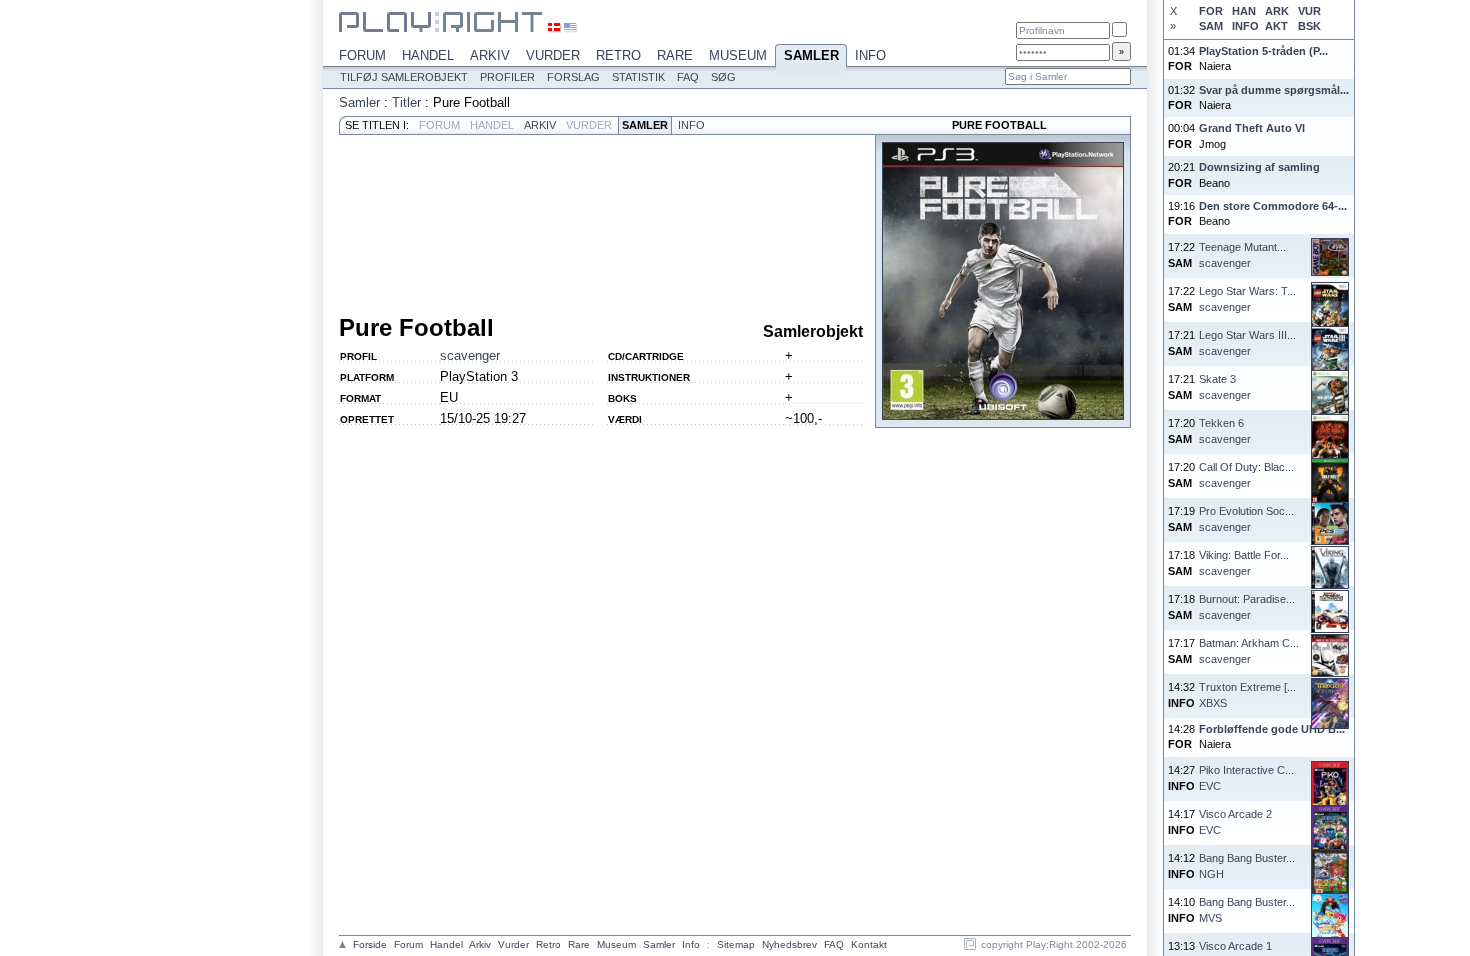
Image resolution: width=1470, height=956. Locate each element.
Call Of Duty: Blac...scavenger (1246, 474)
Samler (811, 55)
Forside (370, 944)
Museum (738, 55)
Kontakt (869, 944)
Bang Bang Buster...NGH (1247, 865)
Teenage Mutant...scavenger (1242, 254)
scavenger (470, 355)
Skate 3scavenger (1225, 386)
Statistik (638, 77)
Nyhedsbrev (789, 944)
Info (870, 55)
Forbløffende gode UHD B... (1272, 729)
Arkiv (490, 55)
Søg (723, 77)
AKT (1276, 26)
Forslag (573, 77)
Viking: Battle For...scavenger (1244, 562)
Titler (406, 102)
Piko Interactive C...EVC (1246, 777)
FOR (1211, 11)
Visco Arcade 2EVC (1235, 821)
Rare (675, 55)
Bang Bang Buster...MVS (1247, 909)
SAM (1211, 26)
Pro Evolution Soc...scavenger (1246, 518)
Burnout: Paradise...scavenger (1247, 606)
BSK (1309, 26)
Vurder (553, 55)
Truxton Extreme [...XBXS (1247, 694)
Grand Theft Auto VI (1252, 128)
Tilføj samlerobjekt (404, 77)
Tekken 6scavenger (1225, 430)
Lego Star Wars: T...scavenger (1247, 298)
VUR (1309, 11)
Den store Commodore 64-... (1273, 206)
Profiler (507, 77)
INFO (1245, 26)
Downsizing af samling (1259, 167)
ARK (1277, 11)
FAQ (688, 77)
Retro (618, 55)
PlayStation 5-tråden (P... (1263, 51)
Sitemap (736, 944)
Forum (362, 55)
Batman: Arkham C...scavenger (1249, 650)
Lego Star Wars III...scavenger (1247, 342)
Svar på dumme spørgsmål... (1274, 90)
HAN (1244, 11)
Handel (428, 55)
